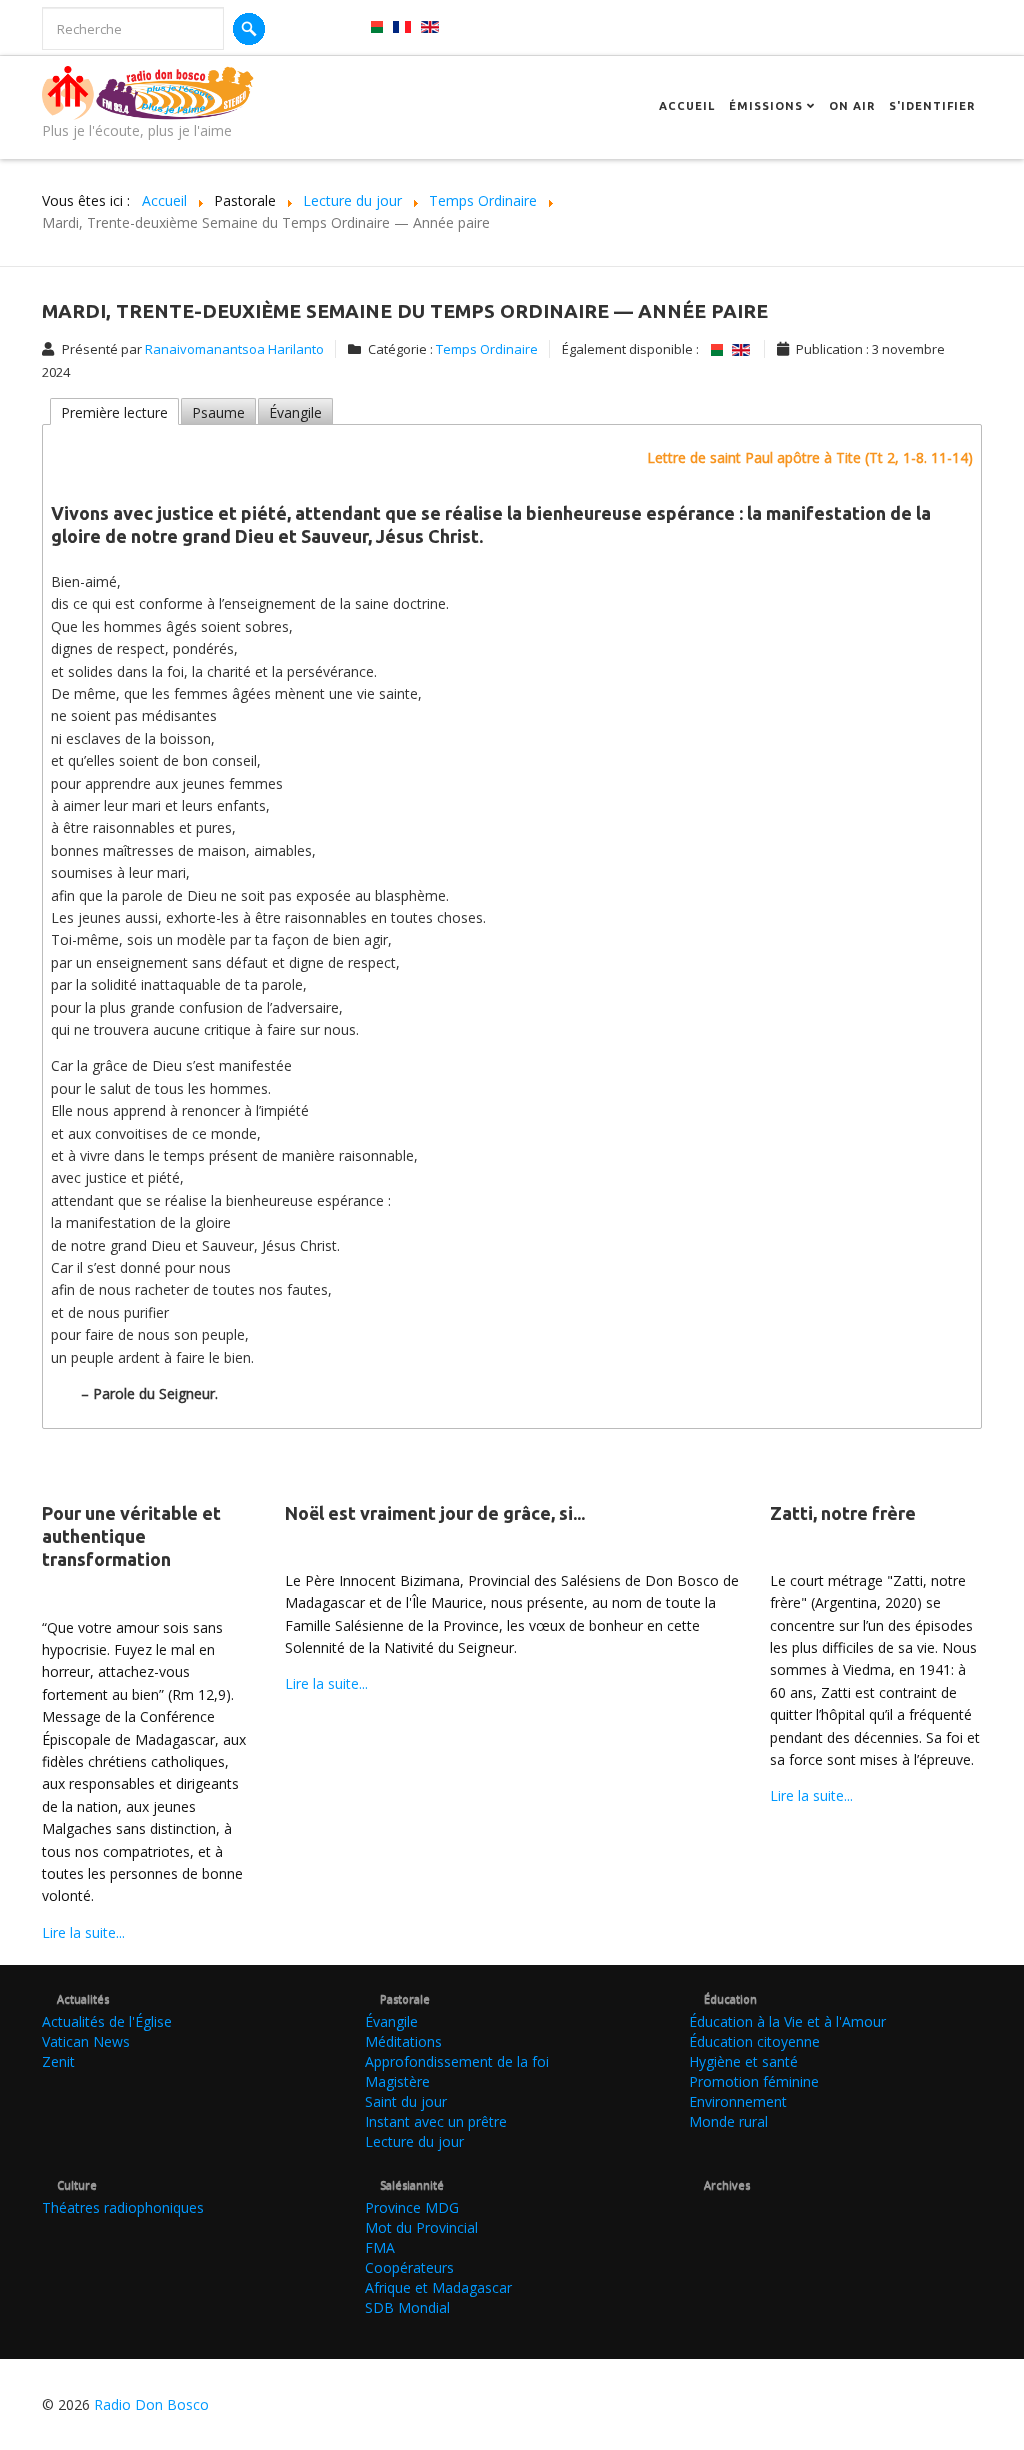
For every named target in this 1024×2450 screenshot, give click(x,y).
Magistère (397, 2081)
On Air (852, 106)
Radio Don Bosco (151, 2404)
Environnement (738, 2101)
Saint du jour (406, 2101)
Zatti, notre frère (843, 1513)
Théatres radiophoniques (123, 2207)
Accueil (687, 106)
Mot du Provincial (421, 2227)
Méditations (403, 2041)
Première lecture (114, 412)
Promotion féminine (754, 2081)
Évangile (295, 412)
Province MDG (412, 2207)
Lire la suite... (83, 1932)
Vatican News (86, 2041)
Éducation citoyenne (754, 2041)
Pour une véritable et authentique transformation (131, 1536)
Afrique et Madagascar (438, 2287)
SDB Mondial (407, 2307)
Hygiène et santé (743, 2061)
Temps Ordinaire (487, 349)
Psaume (218, 412)
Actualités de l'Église (107, 2021)
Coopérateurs (409, 2267)
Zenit (58, 2061)
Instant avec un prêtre (436, 2121)
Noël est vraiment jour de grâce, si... (435, 1513)
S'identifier (932, 106)
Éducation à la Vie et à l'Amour (787, 2021)
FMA (380, 2247)
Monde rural (728, 2121)
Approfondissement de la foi (457, 2061)
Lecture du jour (414, 2141)
